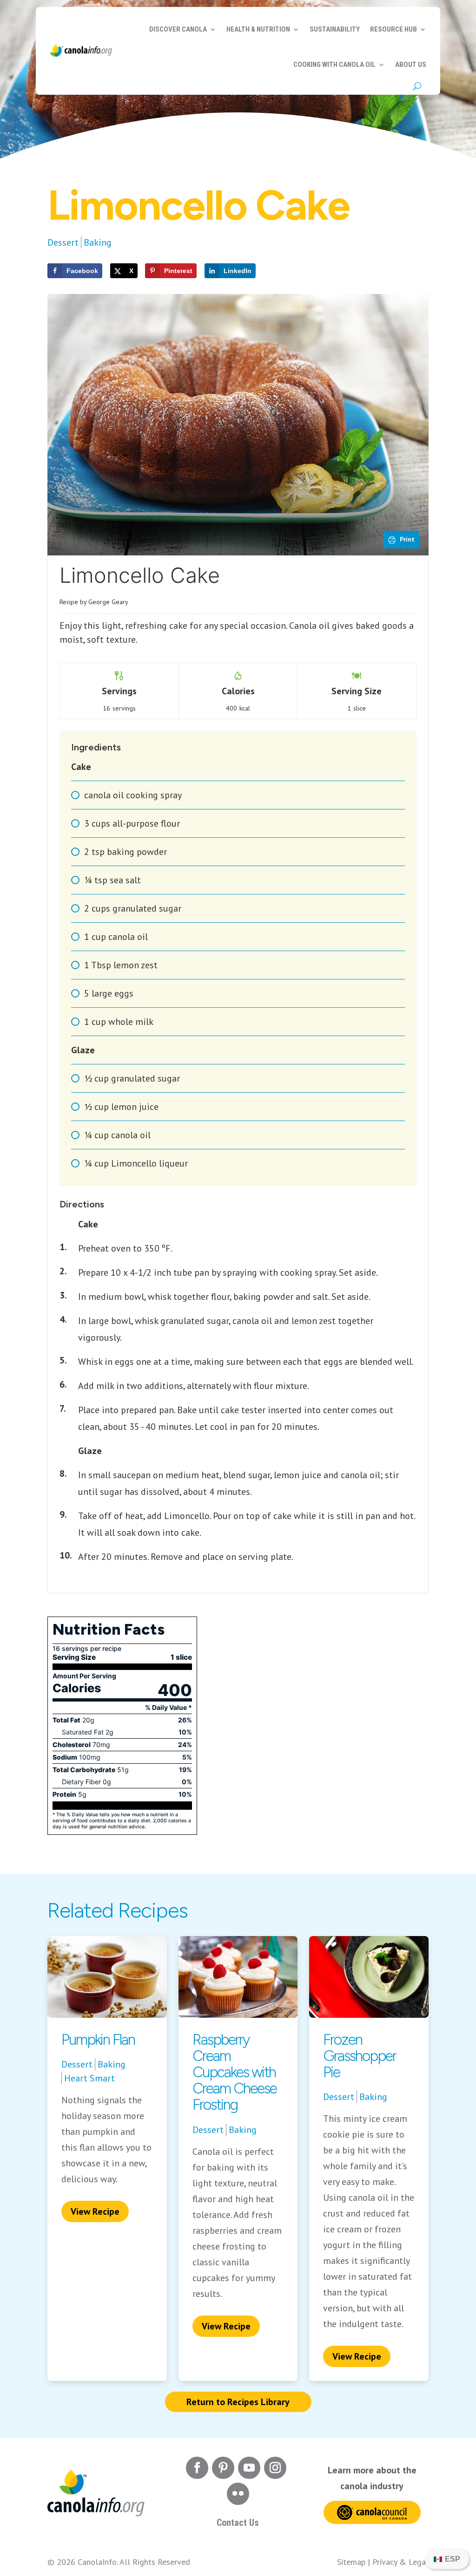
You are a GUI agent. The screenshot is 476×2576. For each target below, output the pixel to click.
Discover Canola (178, 29)
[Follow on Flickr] (238, 2494)
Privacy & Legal (400, 2562)
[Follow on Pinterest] (223, 2468)
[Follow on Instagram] (275, 2468)
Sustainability (335, 29)
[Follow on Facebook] (197, 2468)
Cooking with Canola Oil (334, 65)
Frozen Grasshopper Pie (360, 2056)
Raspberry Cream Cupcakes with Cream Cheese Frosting (235, 2072)
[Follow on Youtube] (249, 2468)
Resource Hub (393, 29)
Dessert (63, 242)
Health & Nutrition (258, 29)
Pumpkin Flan (98, 2040)
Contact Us (238, 2523)
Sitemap (351, 2562)
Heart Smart (89, 2078)
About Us (411, 65)
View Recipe (95, 2211)
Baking (98, 242)
